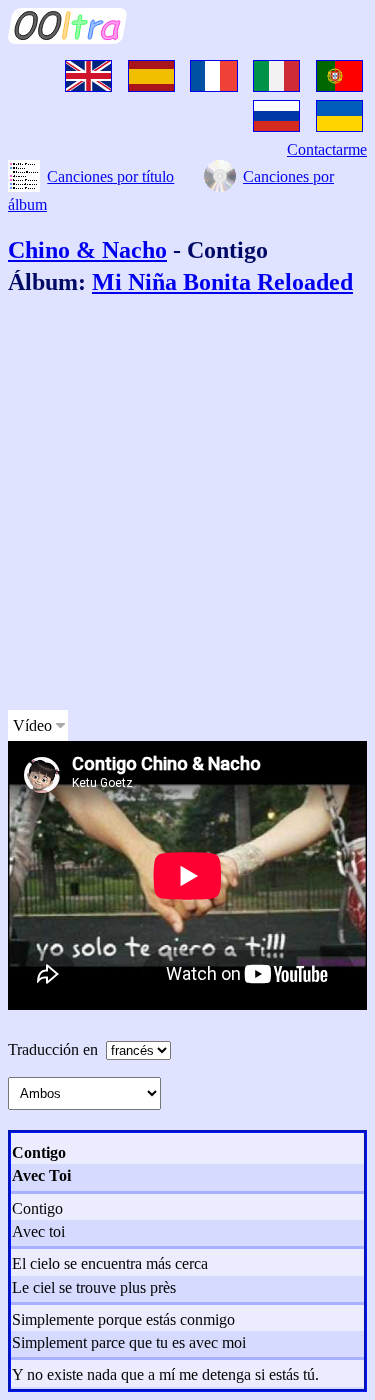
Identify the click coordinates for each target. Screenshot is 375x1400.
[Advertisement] (187, 506)
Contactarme (327, 149)
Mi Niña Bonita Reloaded (222, 282)
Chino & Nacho (87, 250)
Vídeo (32, 725)
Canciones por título (110, 176)
